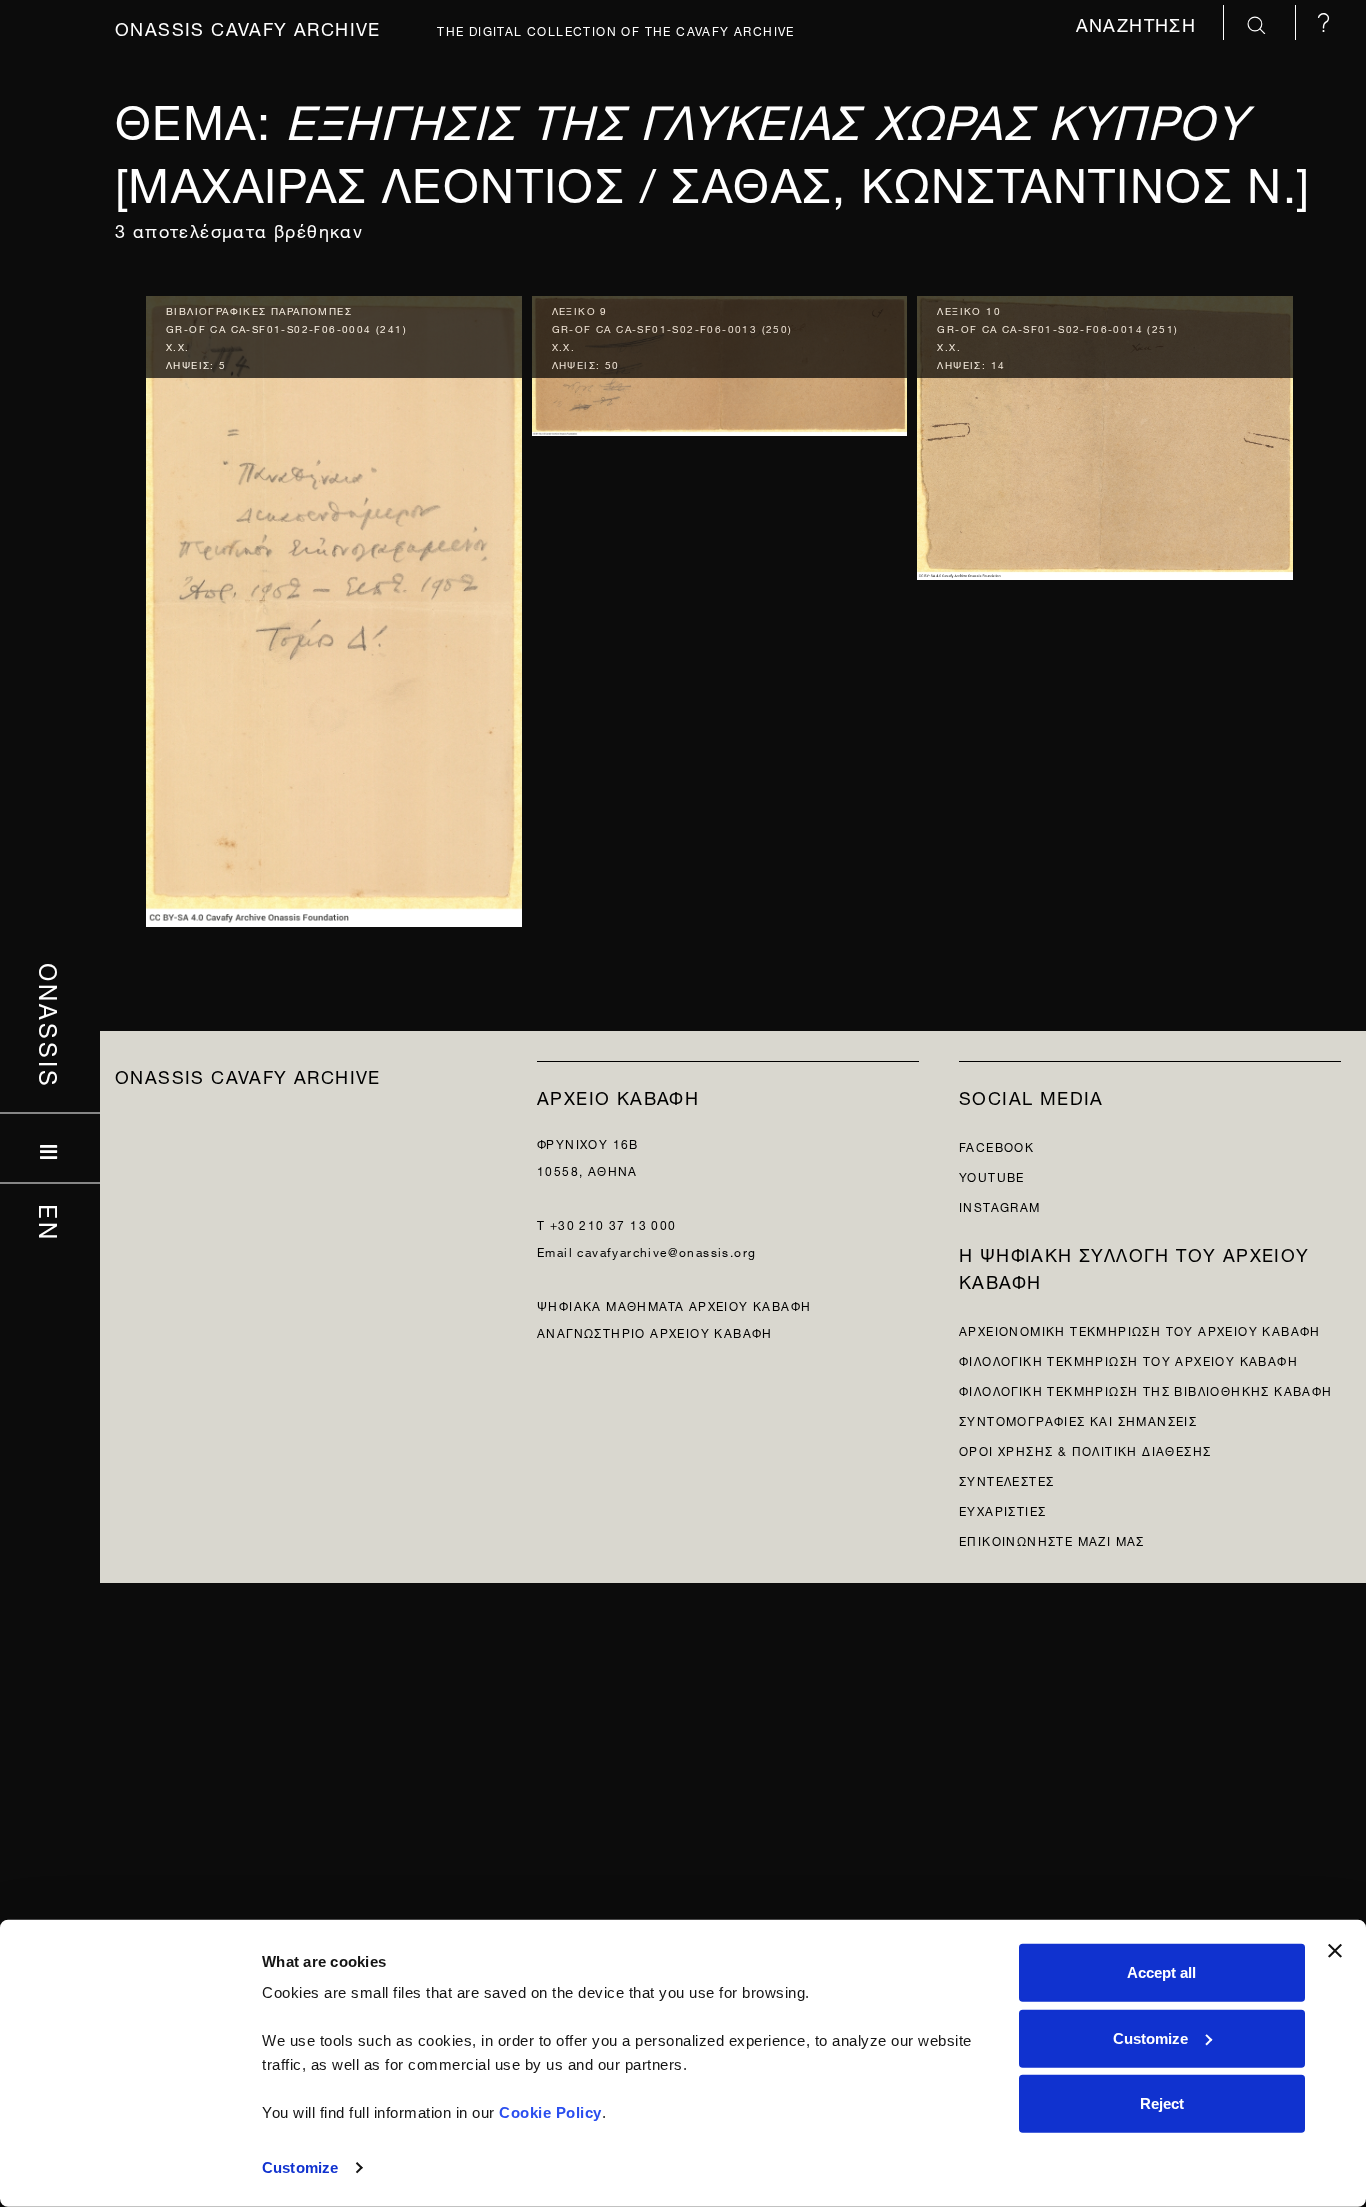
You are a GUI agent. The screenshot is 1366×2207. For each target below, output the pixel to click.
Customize (300, 2167)
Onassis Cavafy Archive (248, 26)
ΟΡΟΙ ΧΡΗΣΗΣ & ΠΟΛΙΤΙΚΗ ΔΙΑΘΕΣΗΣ (1085, 1449)
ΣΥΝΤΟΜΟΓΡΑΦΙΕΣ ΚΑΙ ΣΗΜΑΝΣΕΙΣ (1078, 1419)
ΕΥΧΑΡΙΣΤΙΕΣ (1002, 1509)
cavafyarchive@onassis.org (666, 1250)
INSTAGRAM (1000, 1205)
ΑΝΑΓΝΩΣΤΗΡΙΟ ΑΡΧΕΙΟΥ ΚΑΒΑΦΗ (655, 1331)
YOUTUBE (992, 1175)
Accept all (1161, 1972)
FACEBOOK (996, 1145)
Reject (1162, 2103)
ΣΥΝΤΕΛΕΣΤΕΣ (1006, 1479)
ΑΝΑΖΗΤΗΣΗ (1139, 22)
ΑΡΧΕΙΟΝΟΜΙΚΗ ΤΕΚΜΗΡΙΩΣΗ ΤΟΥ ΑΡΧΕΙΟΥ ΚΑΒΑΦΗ (1140, 1329)
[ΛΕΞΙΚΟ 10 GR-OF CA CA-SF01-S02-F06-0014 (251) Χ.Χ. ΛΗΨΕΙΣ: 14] (1105, 433)
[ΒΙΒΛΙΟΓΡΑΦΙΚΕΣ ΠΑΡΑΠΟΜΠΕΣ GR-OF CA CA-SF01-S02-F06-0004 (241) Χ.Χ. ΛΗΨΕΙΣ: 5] (334, 606)
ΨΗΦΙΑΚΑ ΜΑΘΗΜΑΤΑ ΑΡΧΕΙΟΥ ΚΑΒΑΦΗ (674, 1304)
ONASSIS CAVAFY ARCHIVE (248, 1074)
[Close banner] (1335, 1951)
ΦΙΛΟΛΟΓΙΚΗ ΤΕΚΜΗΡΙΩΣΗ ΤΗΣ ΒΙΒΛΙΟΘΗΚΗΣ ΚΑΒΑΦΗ (1146, 1389)
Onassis (50, 1025)
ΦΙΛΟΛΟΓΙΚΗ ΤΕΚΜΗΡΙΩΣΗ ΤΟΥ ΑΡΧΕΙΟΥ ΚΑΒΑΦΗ (1128, 1359)
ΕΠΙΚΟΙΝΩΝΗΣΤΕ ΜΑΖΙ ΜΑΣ (1052, 1539)
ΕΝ (50, 1222)
